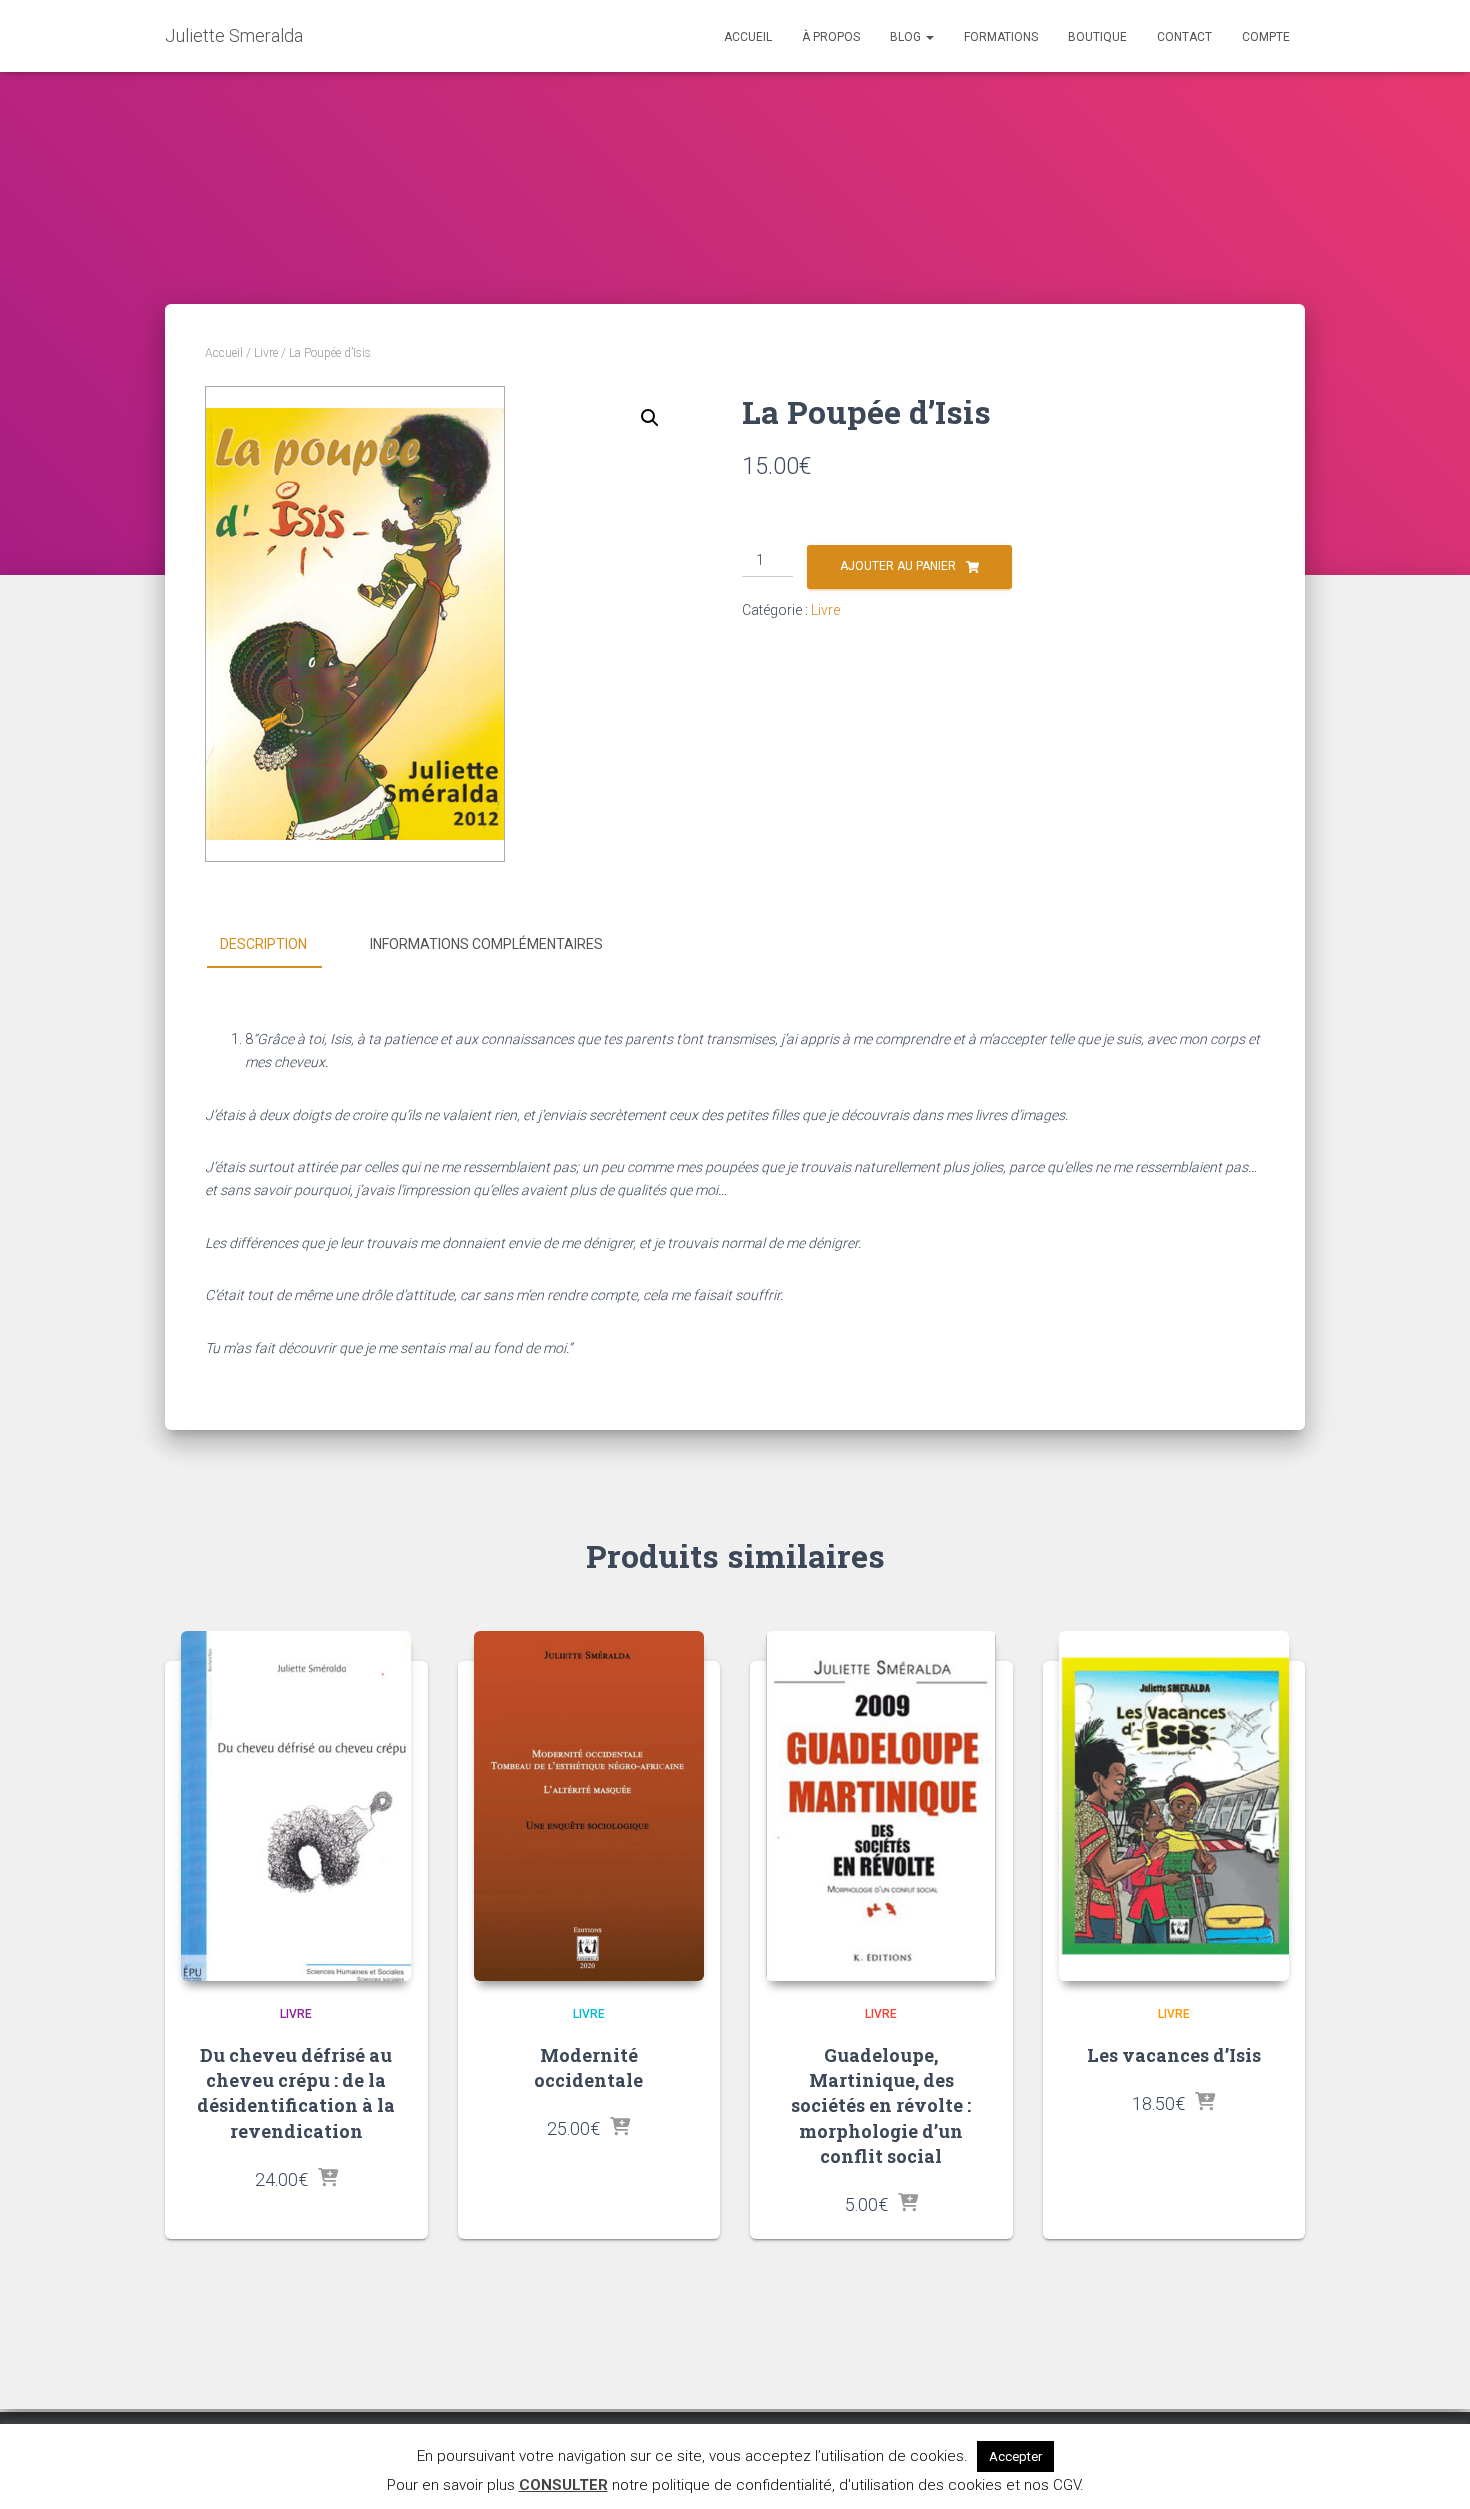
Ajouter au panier (898, 566)
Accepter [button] (1015, 2456)
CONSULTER (563, 2485)
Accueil (748, 37)
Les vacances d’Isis (1174, 2055)
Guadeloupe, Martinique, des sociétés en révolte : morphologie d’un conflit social (881, 2105)
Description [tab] (263, 944)
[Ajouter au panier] (328, 2179)
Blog (907, 37)
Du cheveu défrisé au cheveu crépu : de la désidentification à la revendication (296, 2093)
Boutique (1097, 37)
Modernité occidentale (588, 2067)
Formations (1001, 37)
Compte (1266, 37)
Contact (1184, 37)
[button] (650, 418)
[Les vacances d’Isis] (1174, 1806)
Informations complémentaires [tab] (486, 944)
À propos (831, 37)
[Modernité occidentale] (589, 1806)
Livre (266, 353)
